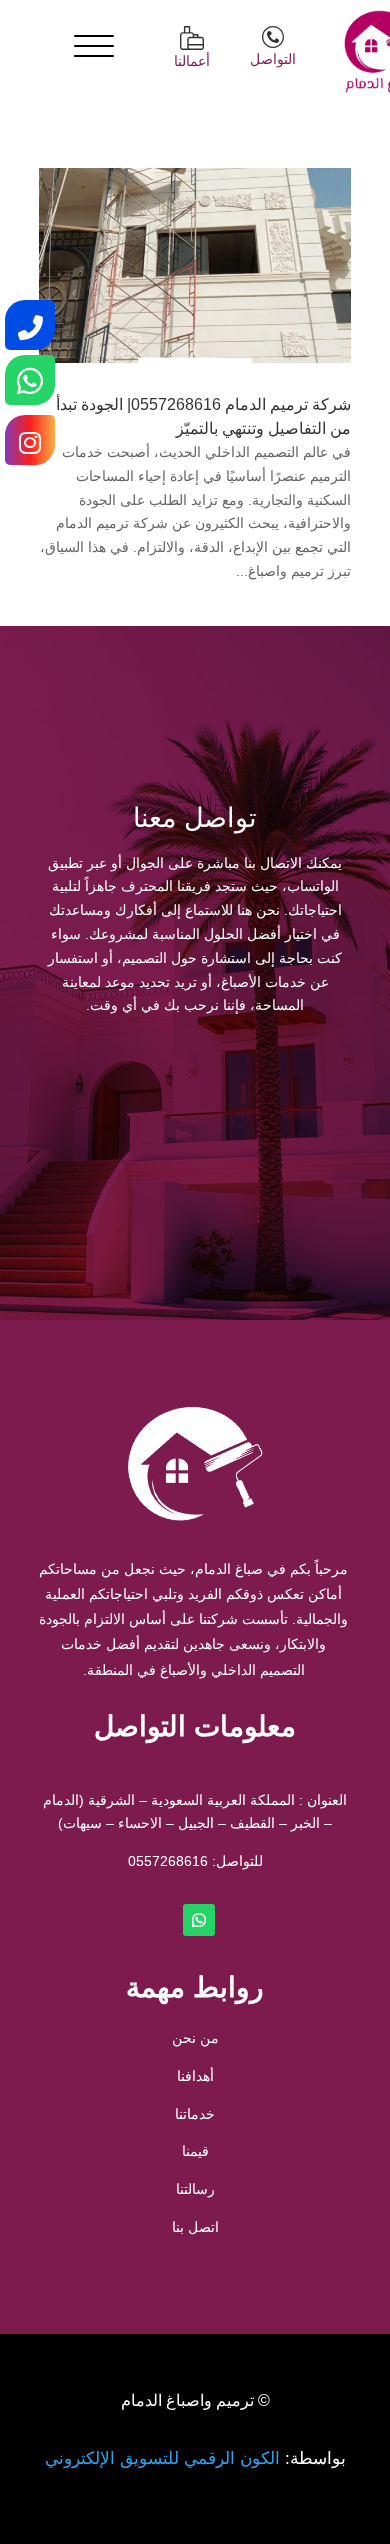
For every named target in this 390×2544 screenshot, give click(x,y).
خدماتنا (195, 2114)
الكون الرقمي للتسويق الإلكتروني (162, 2458)
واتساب (117, 1098)
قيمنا (195, 2151)
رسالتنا (195, 2189)
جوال (273, 1098)
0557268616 (168, 1861)
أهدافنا (195, 2076)
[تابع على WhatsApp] (199, 1920)
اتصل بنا (195, 2227)
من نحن (195, 2038)
